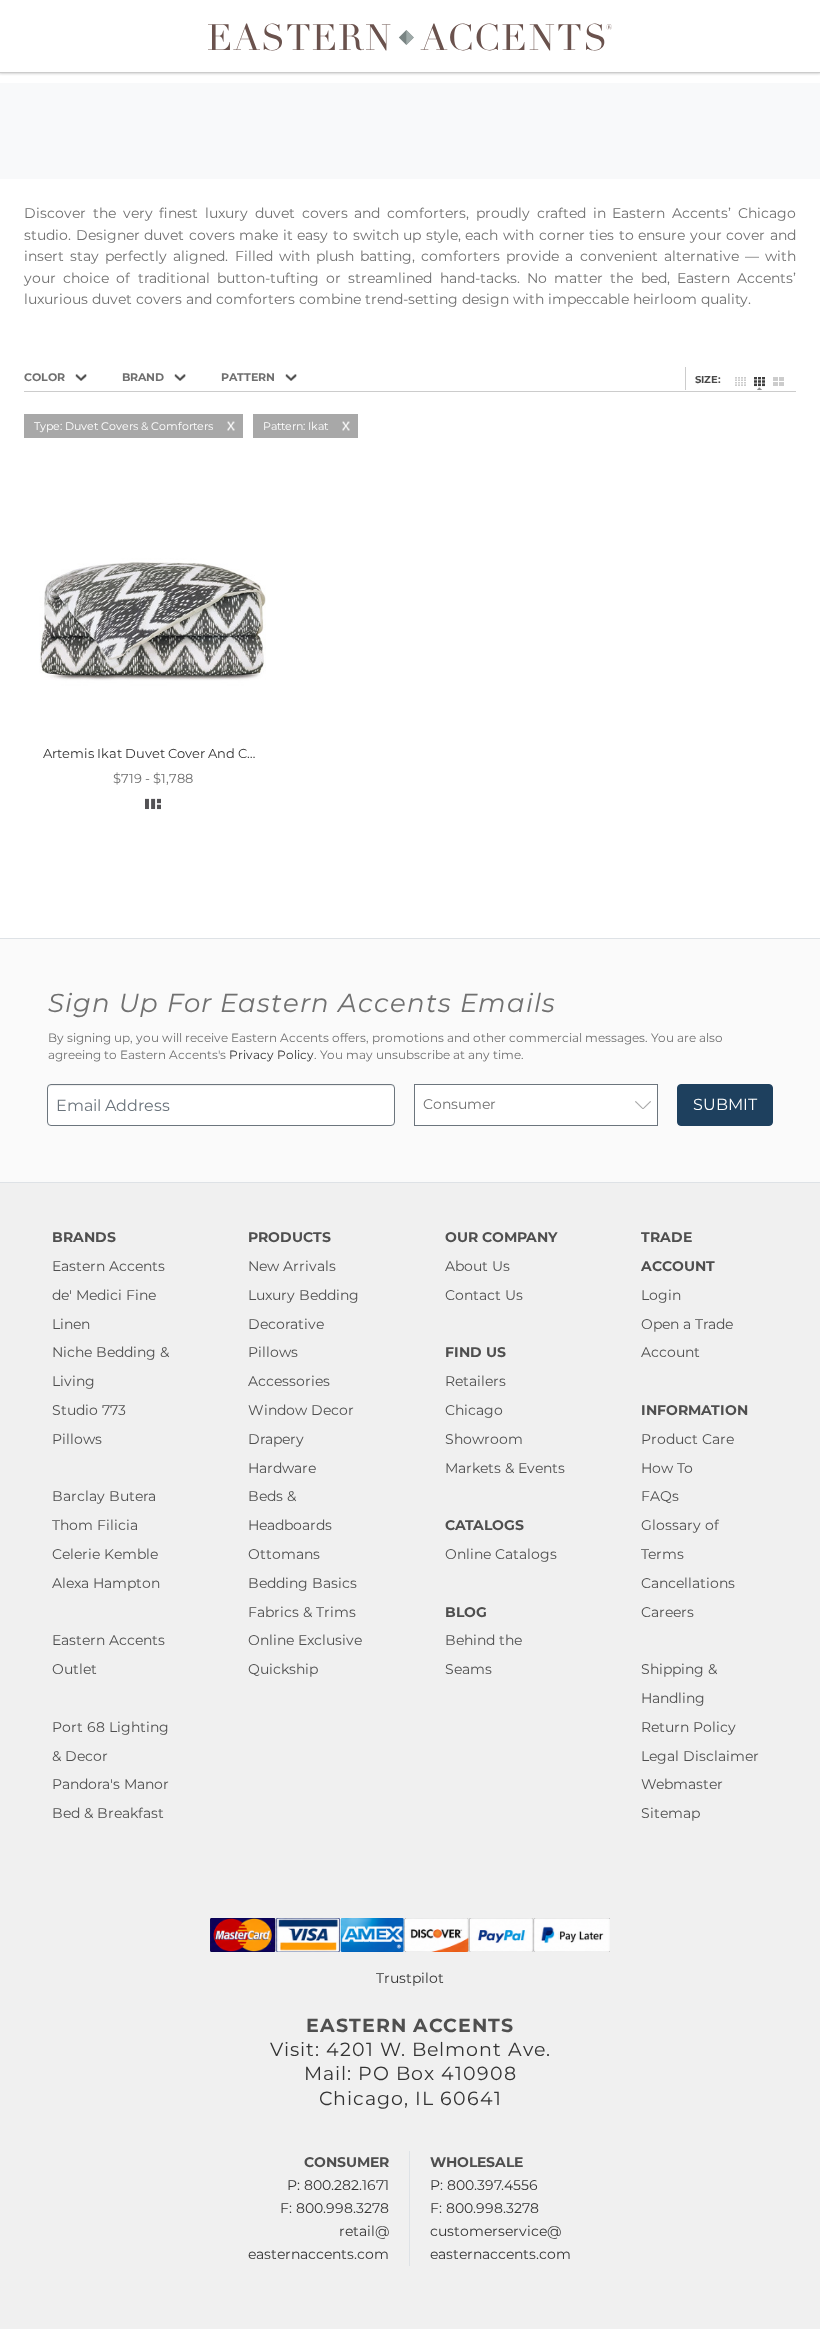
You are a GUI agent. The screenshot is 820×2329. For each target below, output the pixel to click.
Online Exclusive (305, 1640)
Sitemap (670, 1813)
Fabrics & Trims (302, 1612)
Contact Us (484, 1295)
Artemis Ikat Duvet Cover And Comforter (173, 753)
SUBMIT (725, 1104)
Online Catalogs (501, 1554)
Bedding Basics (302, 1583)
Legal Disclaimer (700, 1756)
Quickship (283, 1669)
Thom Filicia (95, 1525)
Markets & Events (505, 1468)
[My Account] (775, 36)
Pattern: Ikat (295, 426)
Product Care (687, 1439)
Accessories (289, 1381)
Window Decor (301, 1410)
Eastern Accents (108, 1266)
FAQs (660, 1496)
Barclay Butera (104, 1496)
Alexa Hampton (106, 1583)
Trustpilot (410, 1978)
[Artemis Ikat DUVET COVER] (152, 730)
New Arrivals (292, 1266)
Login (661, 1295)
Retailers (475, 1381)
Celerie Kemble (105, 1554)
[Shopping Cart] (791, 36)
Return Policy (688, 1727)
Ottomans (284, 1554)
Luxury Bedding (303, 1295)
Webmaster (682, 1784)
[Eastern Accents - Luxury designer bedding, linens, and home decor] (410, 36)
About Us (477, 1266)
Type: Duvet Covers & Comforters (123, 426)
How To (667, 1468)
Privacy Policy (271, 1055)
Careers (667, 1612)
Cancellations (688, 1583)
